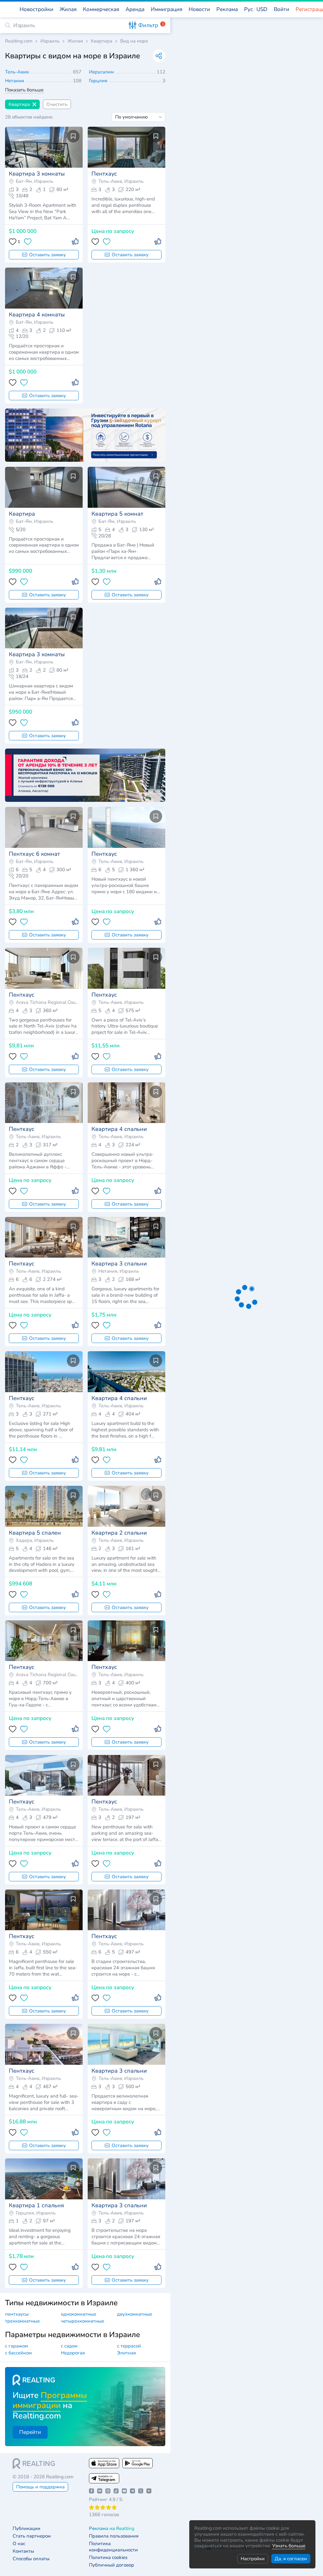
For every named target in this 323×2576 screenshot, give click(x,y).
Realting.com (19, 41)
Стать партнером (32, 2536)
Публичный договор (112, 2565)
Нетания (15, 81)
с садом (69, 2346)
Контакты (23, 2551)
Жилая (75, 41)
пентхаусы (17, 2314)
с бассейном (18, 2353)
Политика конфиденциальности (113, 2547)
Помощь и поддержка (40, 2487)
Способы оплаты (31, 2559)
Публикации (26, 2529)
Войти (282, 9)
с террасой (129, 2346)
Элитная (126, 2353)
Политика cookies (108, 2558)
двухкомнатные (135, 2314)
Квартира (102, 41)
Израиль (50, 41)
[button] (256, 9)
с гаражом (17, 2346)
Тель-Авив (18, 72)
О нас (19, 2544)
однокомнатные (79, 2314)
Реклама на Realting (112, 2529)
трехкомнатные (22, 2321)
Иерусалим (102, 72)
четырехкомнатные (82, 2321)
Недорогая (73, 2353)
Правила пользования (114, 2536)
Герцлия (99, 81)
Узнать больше (289, 2546)
